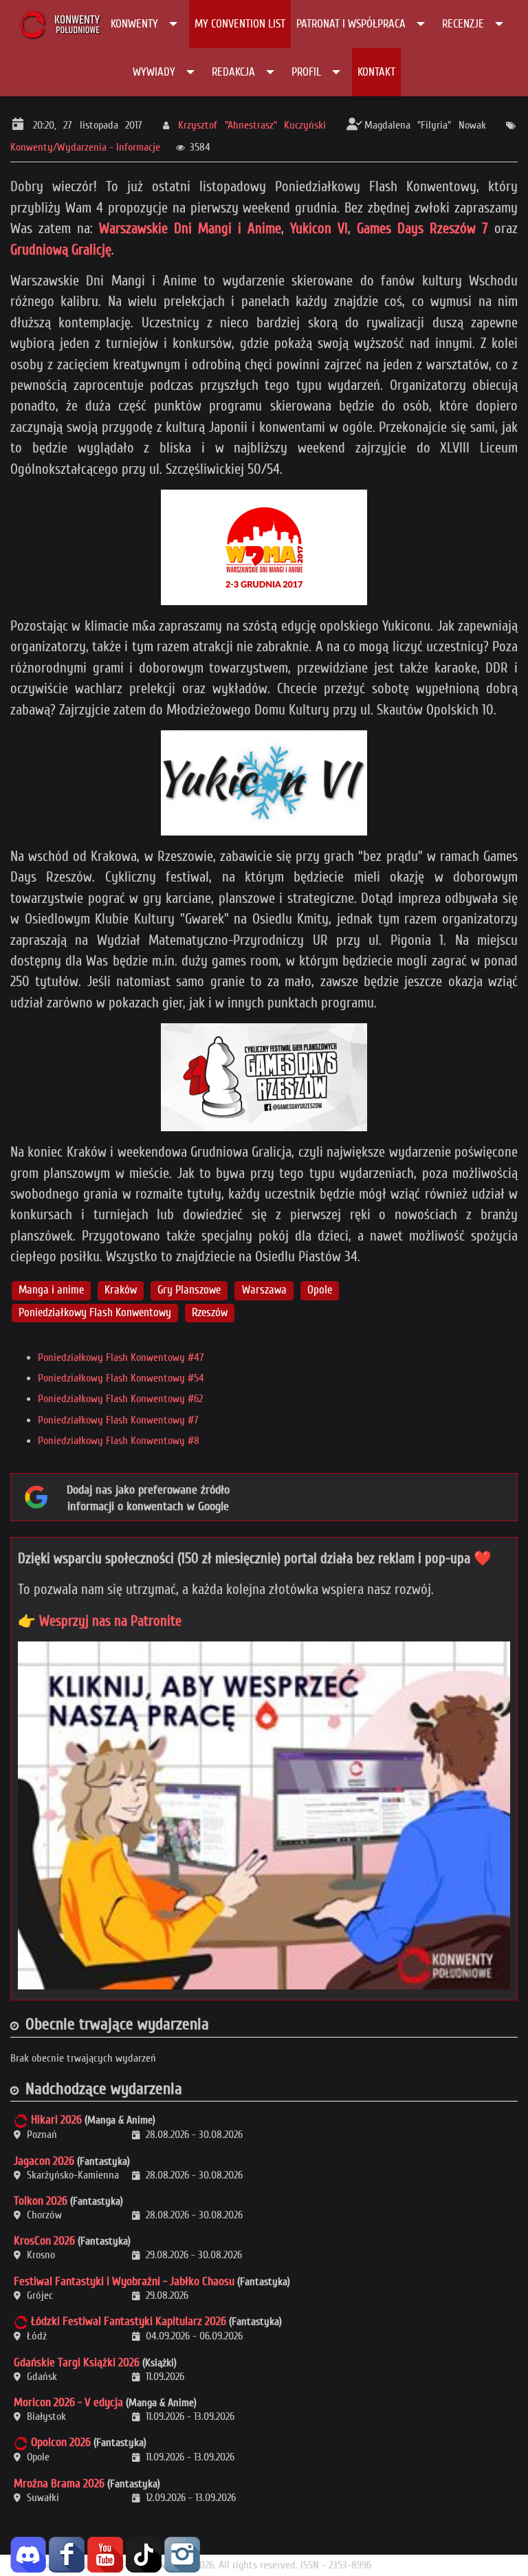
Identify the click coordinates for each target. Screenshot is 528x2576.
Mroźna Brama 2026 (59, 2484)
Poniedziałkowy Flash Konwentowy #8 (119, 1441)
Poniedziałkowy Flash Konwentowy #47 (121, 1357)
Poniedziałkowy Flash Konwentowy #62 (120, 1399)
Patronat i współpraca (351, 24)
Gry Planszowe (189, 1290)
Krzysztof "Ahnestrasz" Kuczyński (252, 125)
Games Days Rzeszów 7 (422, 228)
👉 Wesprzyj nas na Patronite (100, 1621)
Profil (306, 72)
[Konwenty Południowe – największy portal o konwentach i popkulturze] (59, 24)
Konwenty (134, 24)
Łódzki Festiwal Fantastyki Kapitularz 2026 (129, 2321)
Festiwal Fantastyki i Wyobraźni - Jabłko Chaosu (124, 2281)
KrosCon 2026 (44, 2241)
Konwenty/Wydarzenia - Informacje (85, 147)
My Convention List (240, 24)
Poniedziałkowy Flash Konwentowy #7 (118, 1420)
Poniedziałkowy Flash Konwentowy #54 (121, 1378)
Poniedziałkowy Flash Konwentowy (95, 1312)
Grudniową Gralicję (61, 250)
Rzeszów (210, 1312)
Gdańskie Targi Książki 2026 (77, 2362)
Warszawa (264, 1290)
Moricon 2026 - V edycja (68, 2402)
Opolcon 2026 (61, 2442)
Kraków (121, 1290)
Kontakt (376, 72)
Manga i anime (51, 1290)
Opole (320, 1290)
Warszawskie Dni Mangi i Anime (190, 228)
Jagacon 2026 (44, 2161)
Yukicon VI (319, 228)
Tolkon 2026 (41, 2201)
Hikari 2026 (56, 2120)
